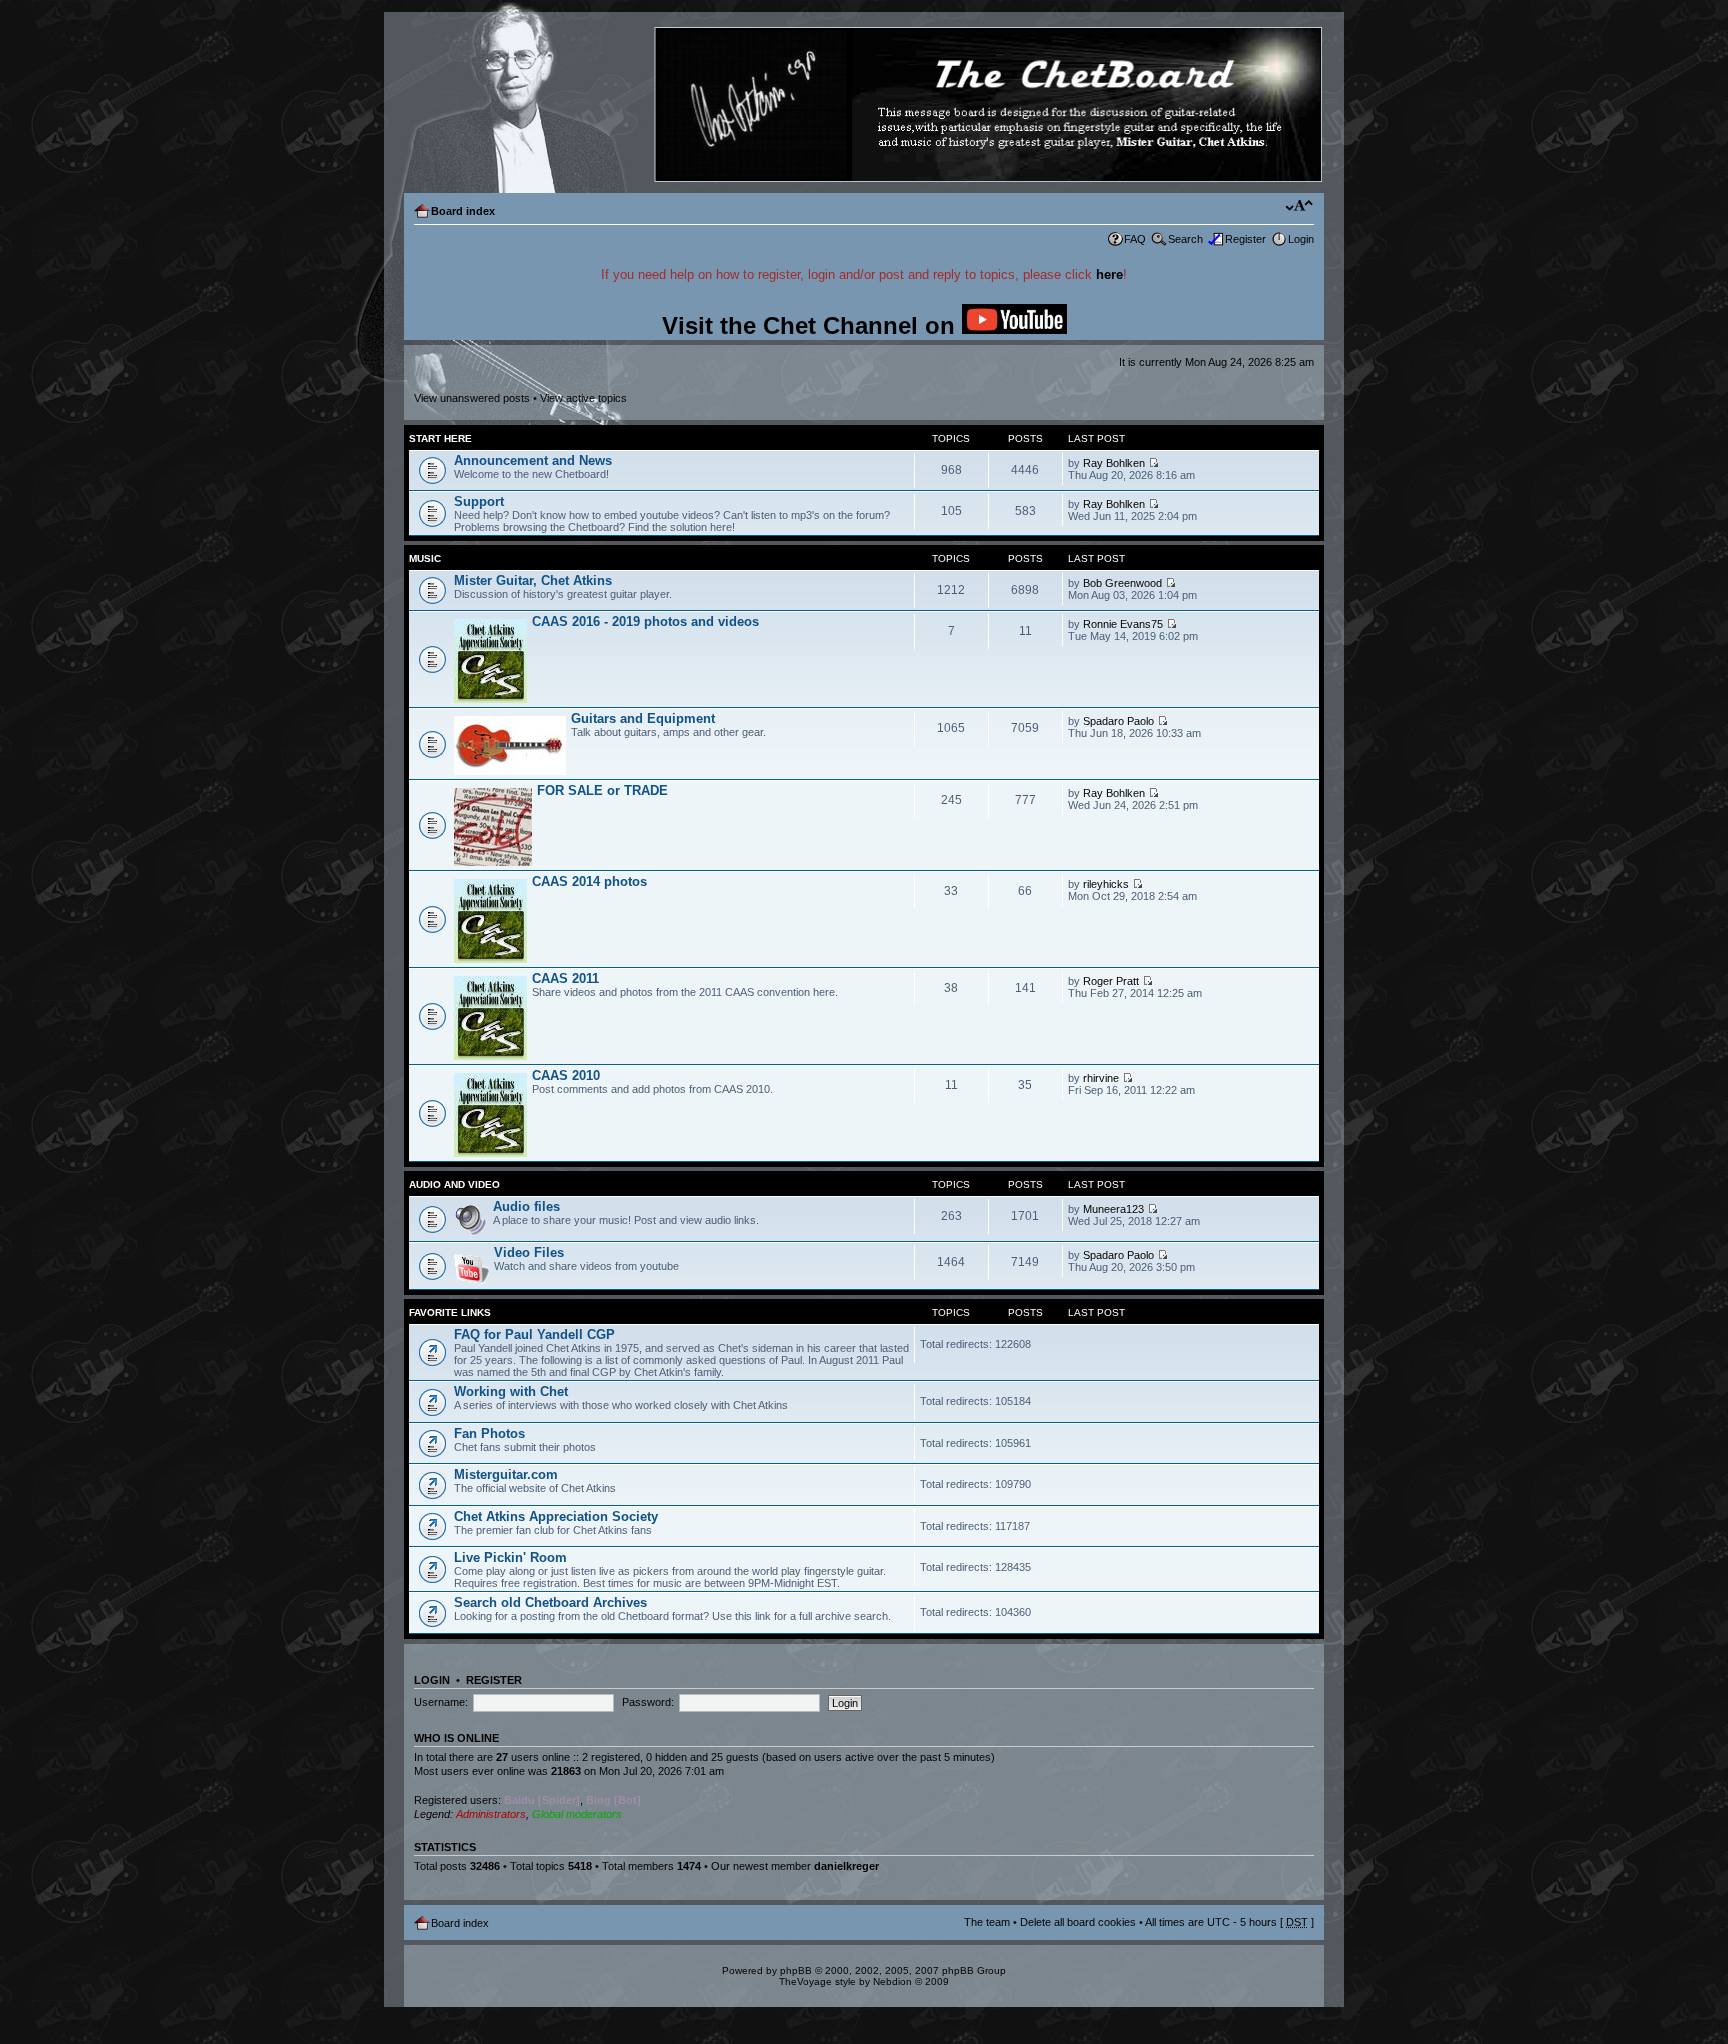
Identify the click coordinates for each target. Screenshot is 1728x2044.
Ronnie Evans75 (1123, 624)
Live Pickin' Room (510, 1557)
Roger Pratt (1111, 981)
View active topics (583, 398)
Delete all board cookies (1078, 1922)
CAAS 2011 (565, 978)
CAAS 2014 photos (589, 881)
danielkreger (846, 1866)
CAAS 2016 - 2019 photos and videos (645, 621)
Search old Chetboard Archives (550, 1602)
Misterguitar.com (506, 1474)
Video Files (529, 1252)
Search (1185, 239)
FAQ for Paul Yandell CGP (534, 1334)
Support (479, 501)
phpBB (796, 1970)
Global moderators (577, 1814)
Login (1301, 239)
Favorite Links (450, 1312)
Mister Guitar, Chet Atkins (533, 580)
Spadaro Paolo (1118, 721)
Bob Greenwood (1122, 583)
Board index (463, 211)
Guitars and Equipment (643, 718)
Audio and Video (454, 1184)
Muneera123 (1113, 1209)
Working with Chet (511, 1391)
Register (1245, 239)
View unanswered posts (472, 398)
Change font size (1299, 207)
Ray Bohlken (1114, 463)
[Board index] (863, 105)
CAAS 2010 (566, 1075)
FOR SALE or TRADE (602, 790)
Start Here (440, 438)
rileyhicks (1106, 884)
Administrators (491, 1814)
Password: (648, 1702)
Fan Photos (489, 1433)
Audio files (526, 1206)
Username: (441, 1702)
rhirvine (1101, 1078)
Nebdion (892, 1981)
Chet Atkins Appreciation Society (556, 1516)
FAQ (1135, 239)
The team (987, 1922)
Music (425, 558)
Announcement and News (533, 460)
